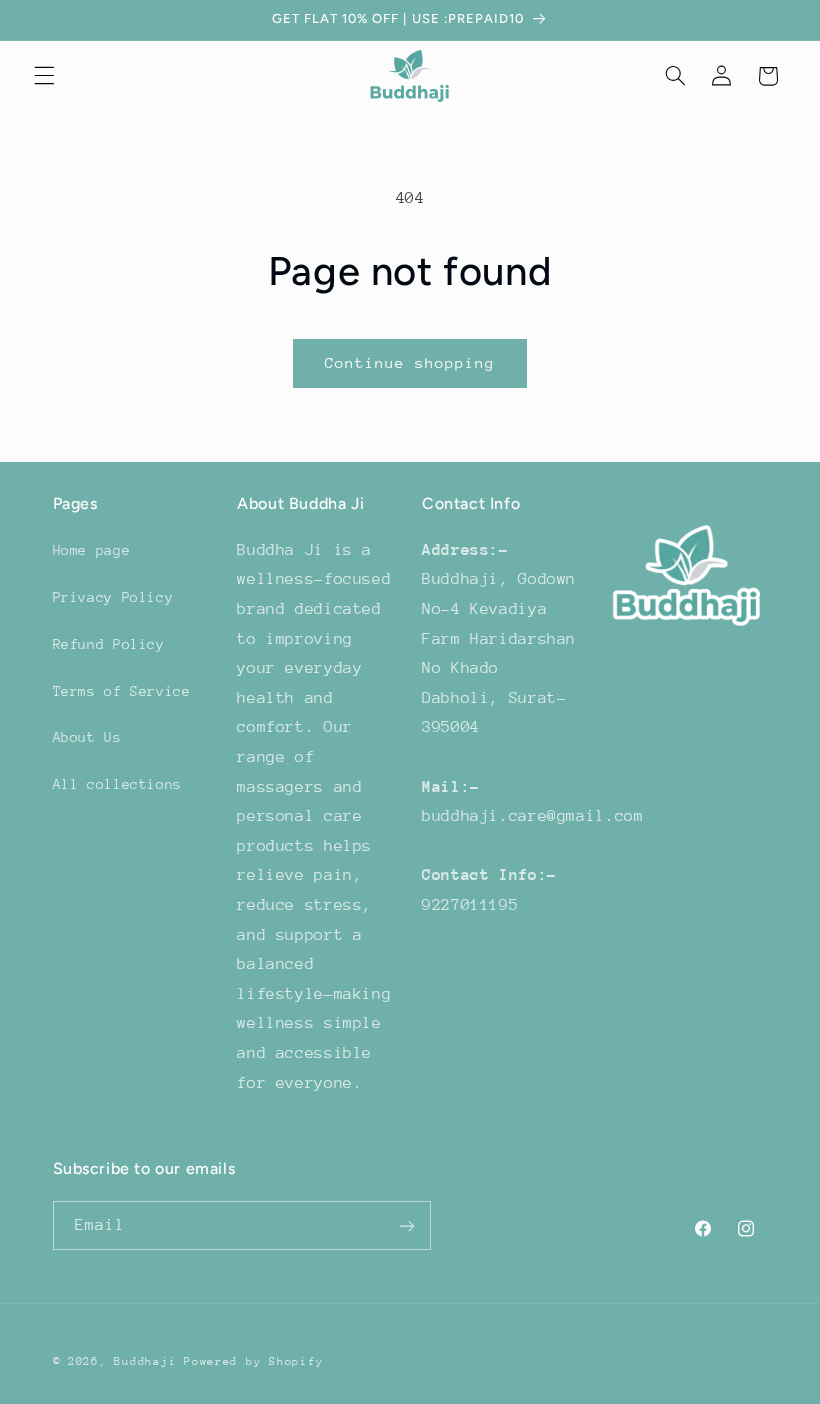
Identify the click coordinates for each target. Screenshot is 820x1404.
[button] (44, 76)
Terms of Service (122, 691)
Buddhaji (145, 1361)
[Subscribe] (406, 1225)
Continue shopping (410, 362)
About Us (87, 737)
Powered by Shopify (253, 1361)
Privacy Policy (113, 597)
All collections (117, 784)
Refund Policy (109, 644)
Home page (92, 550)
